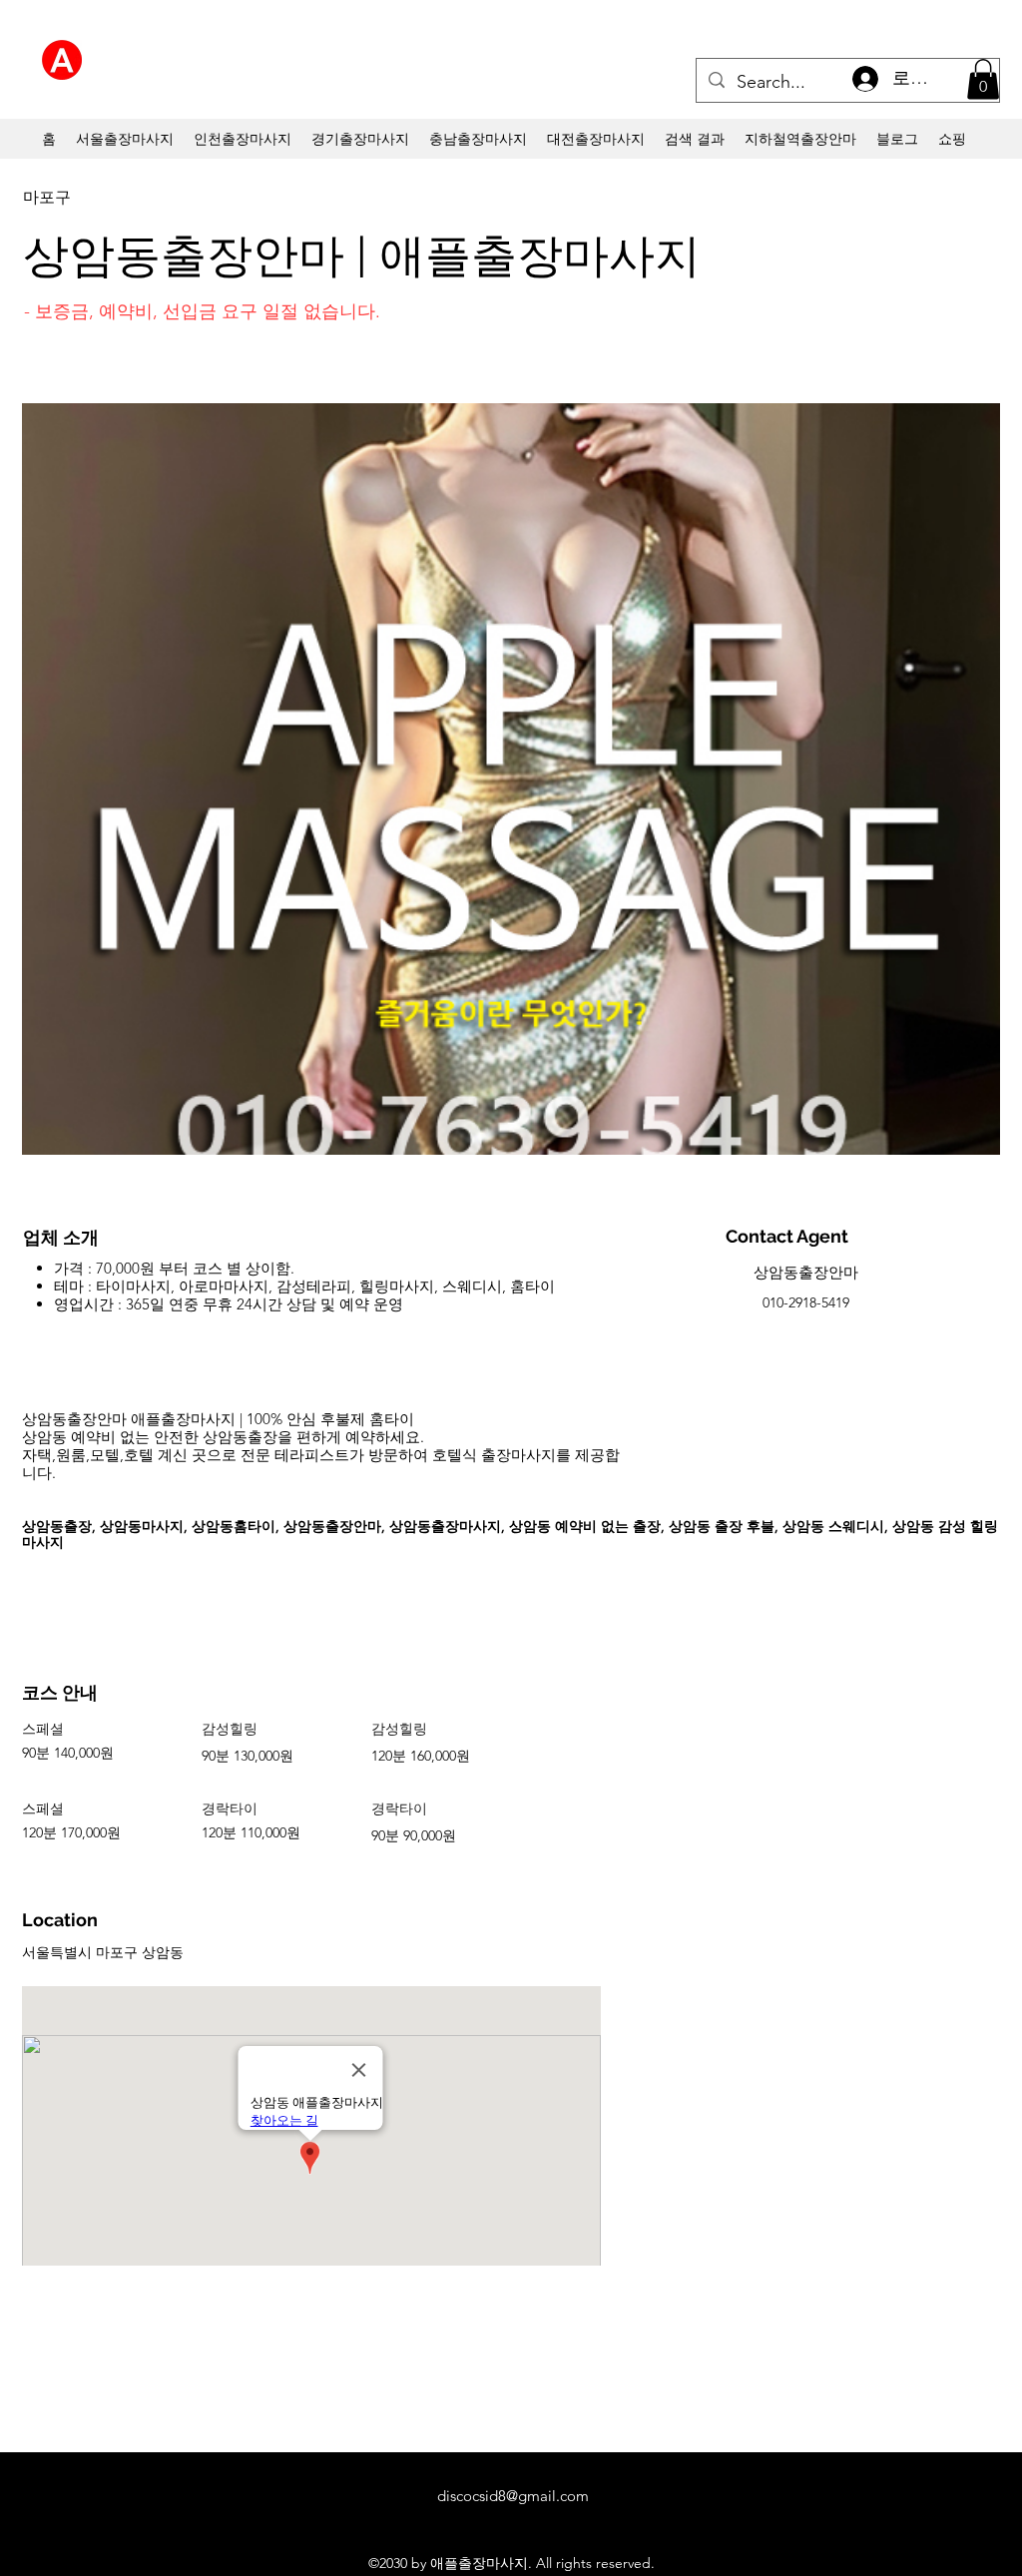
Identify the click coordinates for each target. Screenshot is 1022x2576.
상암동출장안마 (806, 1272)
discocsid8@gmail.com (513, 2496)
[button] (983, 79)
